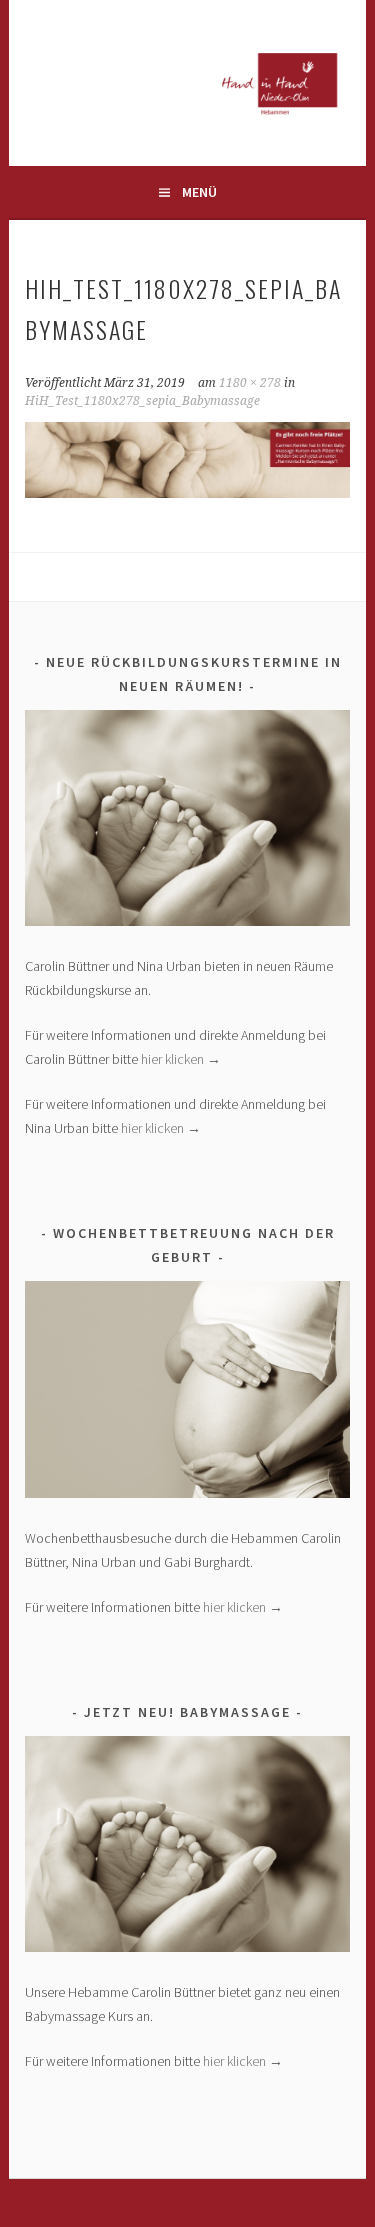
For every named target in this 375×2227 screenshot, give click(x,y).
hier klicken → (181, 1059)
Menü (199, 192)
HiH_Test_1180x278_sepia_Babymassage (142, 401)
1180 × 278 (250, 383)
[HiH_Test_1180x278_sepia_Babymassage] (187, 492)
